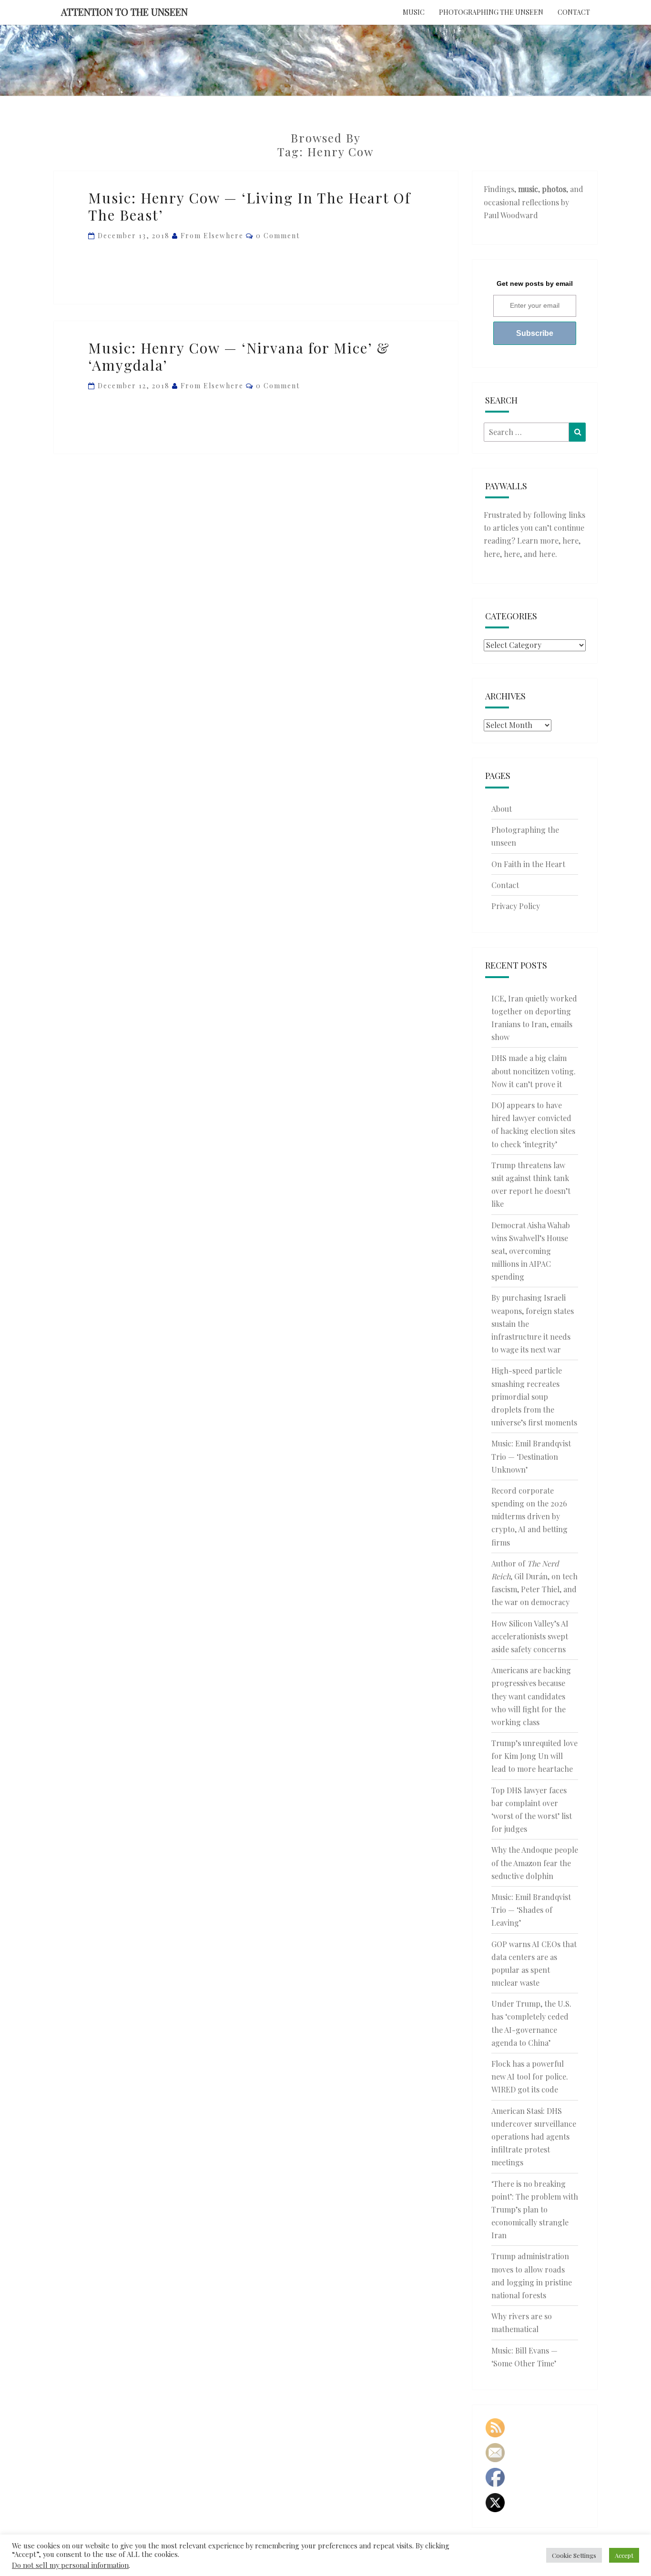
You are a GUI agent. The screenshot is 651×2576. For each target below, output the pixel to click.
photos (554, 189)
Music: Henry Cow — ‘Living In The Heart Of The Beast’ (249, 206)
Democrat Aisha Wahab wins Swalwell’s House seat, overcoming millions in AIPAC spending (531, 1251)
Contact (574, 12)
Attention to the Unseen (124, 12)
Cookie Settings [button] (574, 2555)
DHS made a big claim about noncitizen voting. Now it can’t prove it (534, 1071)
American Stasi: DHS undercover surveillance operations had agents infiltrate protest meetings (534, 2137)
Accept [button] (624, 2555)
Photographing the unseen (491, 12)
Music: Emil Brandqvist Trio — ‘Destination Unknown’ (531, 1456)
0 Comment (278, 236)
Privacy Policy (516, 906)
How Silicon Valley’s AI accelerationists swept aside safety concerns (530, 1636)
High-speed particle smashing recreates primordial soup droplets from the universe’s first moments (534, 1396)
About (502, 809)
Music (414, 12)
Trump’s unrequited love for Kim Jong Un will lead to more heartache (534, 1756)
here (570, 540)
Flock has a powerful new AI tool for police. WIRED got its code (530, 2076)
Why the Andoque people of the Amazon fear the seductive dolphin (535, 1863)
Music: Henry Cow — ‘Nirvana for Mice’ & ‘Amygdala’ (239, 356)
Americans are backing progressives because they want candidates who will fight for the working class (531, 1696)
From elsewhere (212, 236)
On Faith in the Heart (528, 864)
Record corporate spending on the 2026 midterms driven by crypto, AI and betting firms (529, 1516)
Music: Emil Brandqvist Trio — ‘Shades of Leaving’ (531, 1910)
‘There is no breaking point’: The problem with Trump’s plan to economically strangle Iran (535, 2210)
